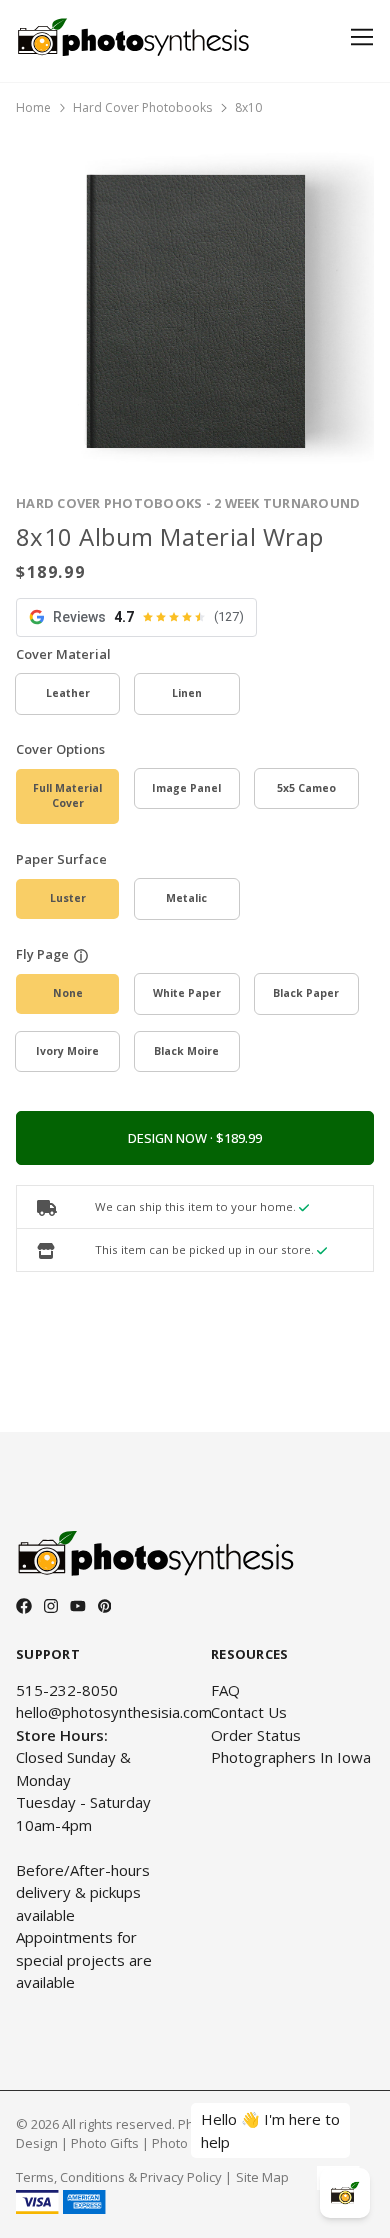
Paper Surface (61, 859)
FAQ (225, 1690)
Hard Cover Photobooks (142, 107)
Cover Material (63, 654)
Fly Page (42, 954)
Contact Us (249, 1712)
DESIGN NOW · (172, 1138)
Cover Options (60, 749)
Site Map (262, 2177)
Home (33, 107)
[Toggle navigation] (358, 37)
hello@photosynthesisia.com (114, 1712)
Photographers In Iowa (291, 1757)
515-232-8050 (67, 1690)
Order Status (256, 1735)
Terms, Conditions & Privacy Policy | (124, 2177)
